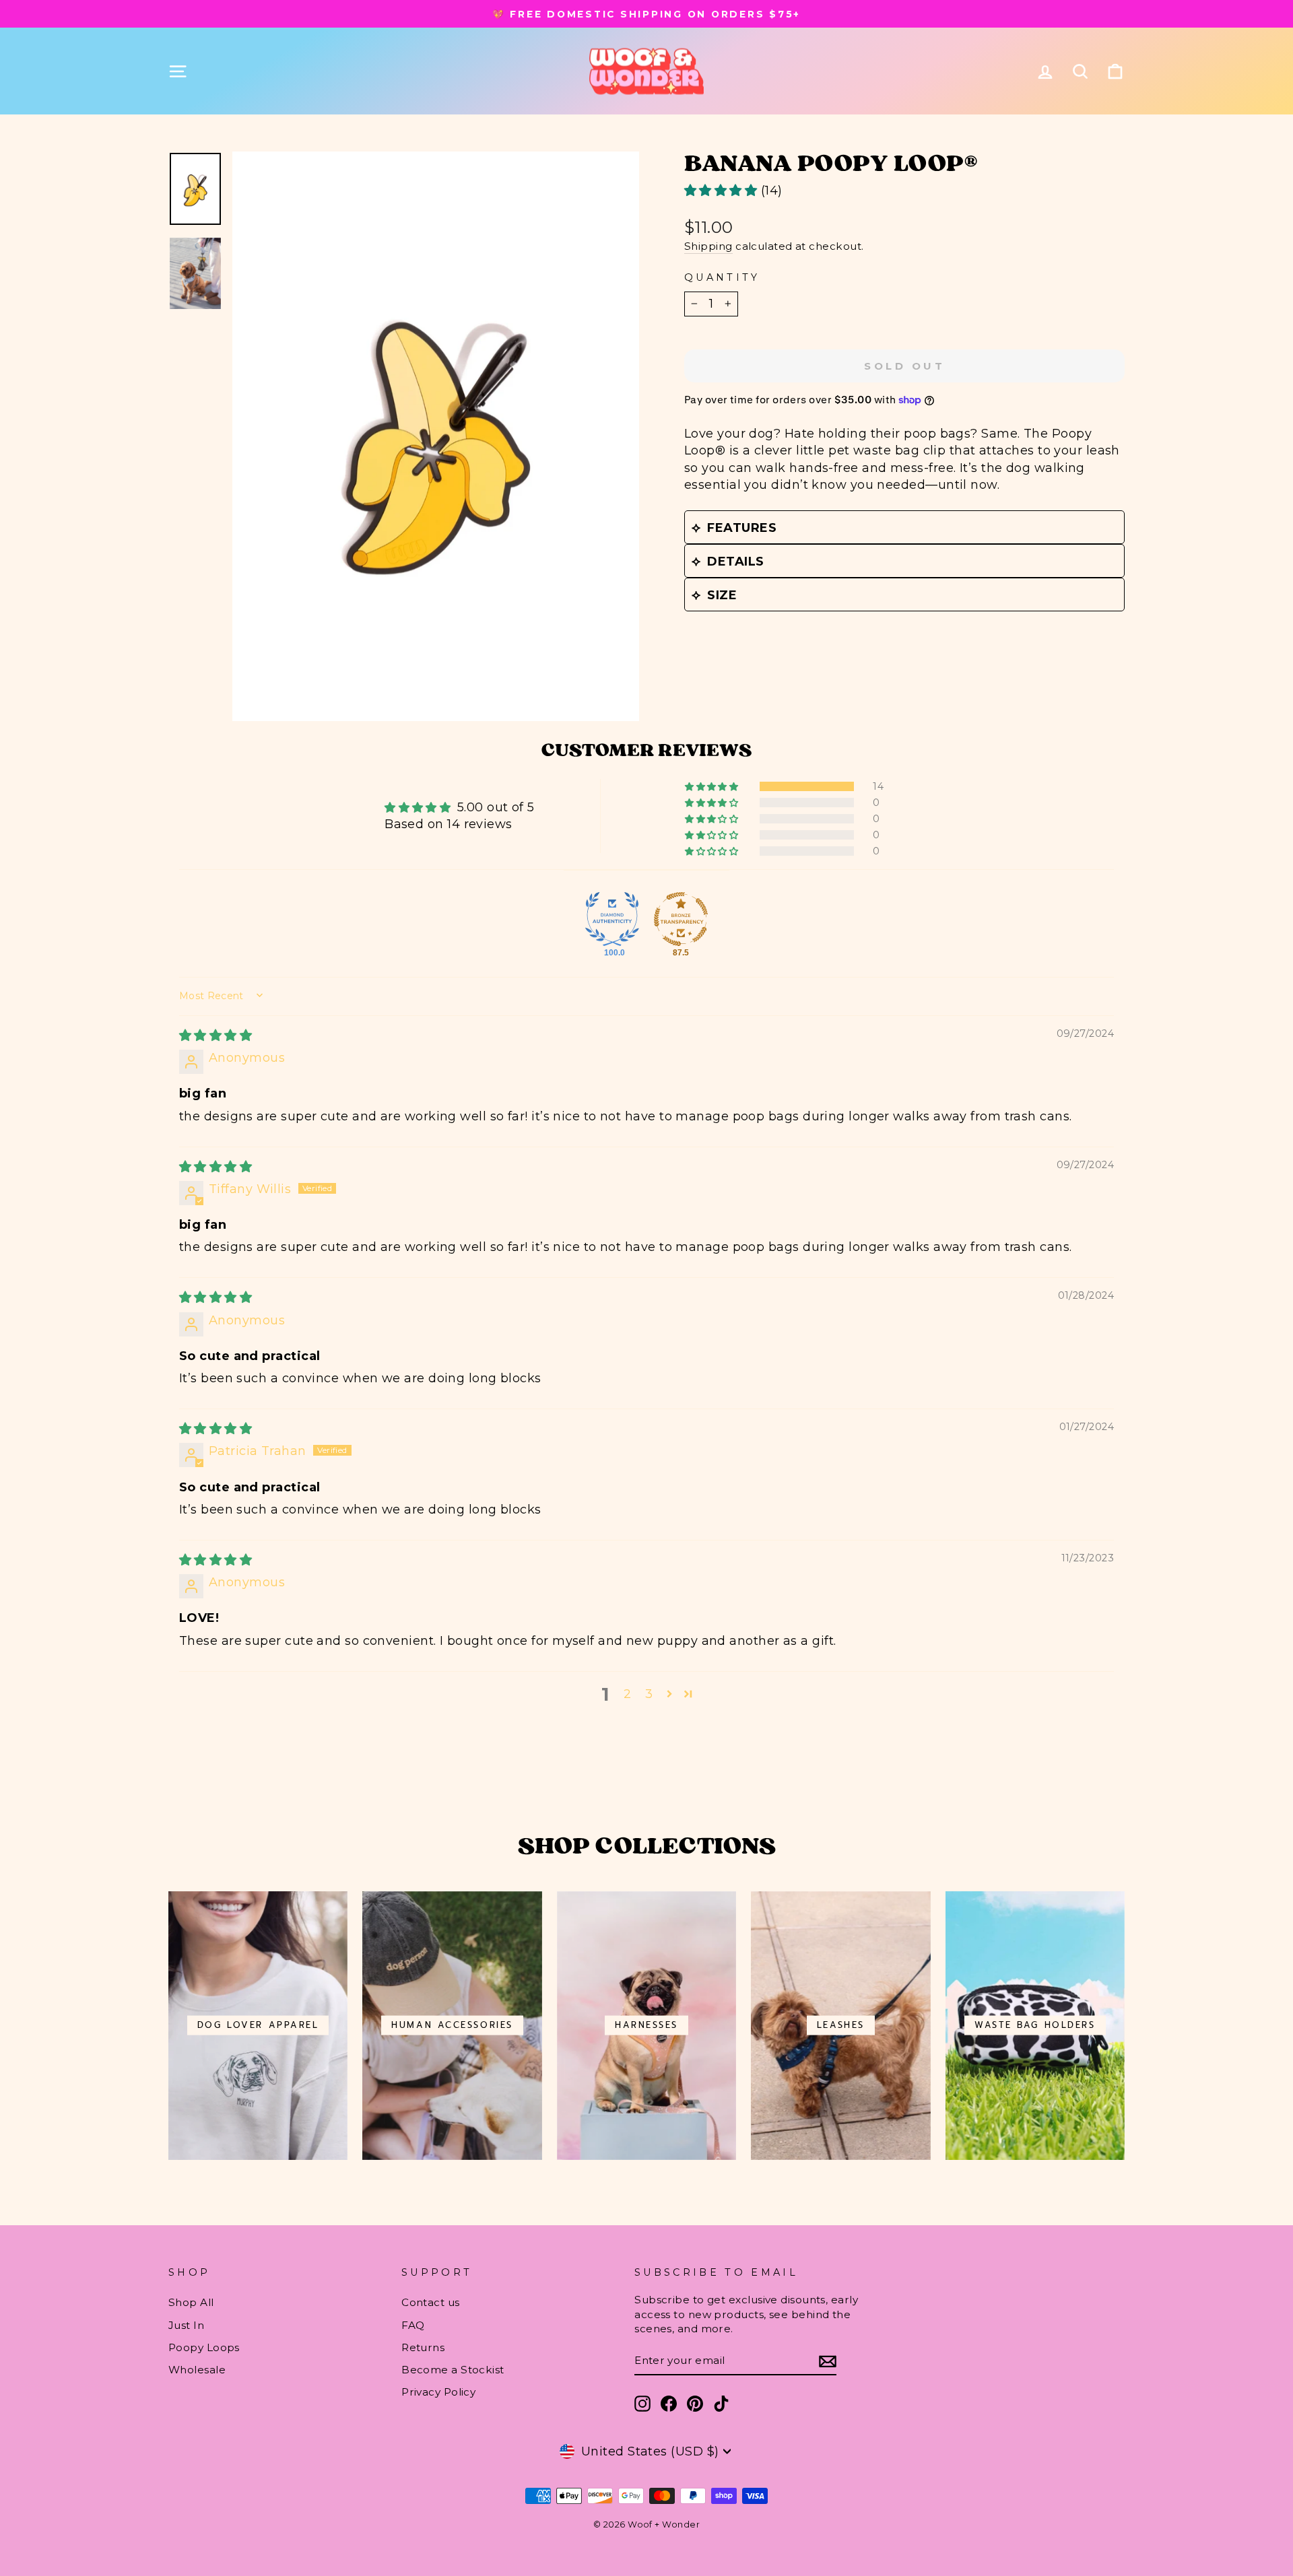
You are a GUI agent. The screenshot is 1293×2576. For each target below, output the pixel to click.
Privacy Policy (438, 2392)
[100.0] (612, 919)
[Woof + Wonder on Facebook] (669, 2404)
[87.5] (681, 919)
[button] (723, 191)
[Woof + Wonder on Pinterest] (695, 2404)
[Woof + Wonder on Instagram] (642, 2404)
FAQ (413, 2325)
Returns (423, 2347)
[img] (215, 1036)
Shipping (708, 246)
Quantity (722, 277)
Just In (186, 2325)
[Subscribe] (828, 2361)
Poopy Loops (204, 2347)
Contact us (431, 2302)
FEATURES (742, 528)
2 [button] (627, 1694)
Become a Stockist (453, 2370)
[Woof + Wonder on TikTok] (721, 2404)
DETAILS (735, 562)
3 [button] (649, 1694)
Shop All (191, 2302)
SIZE (722, 595)
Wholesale (197, 2370)
